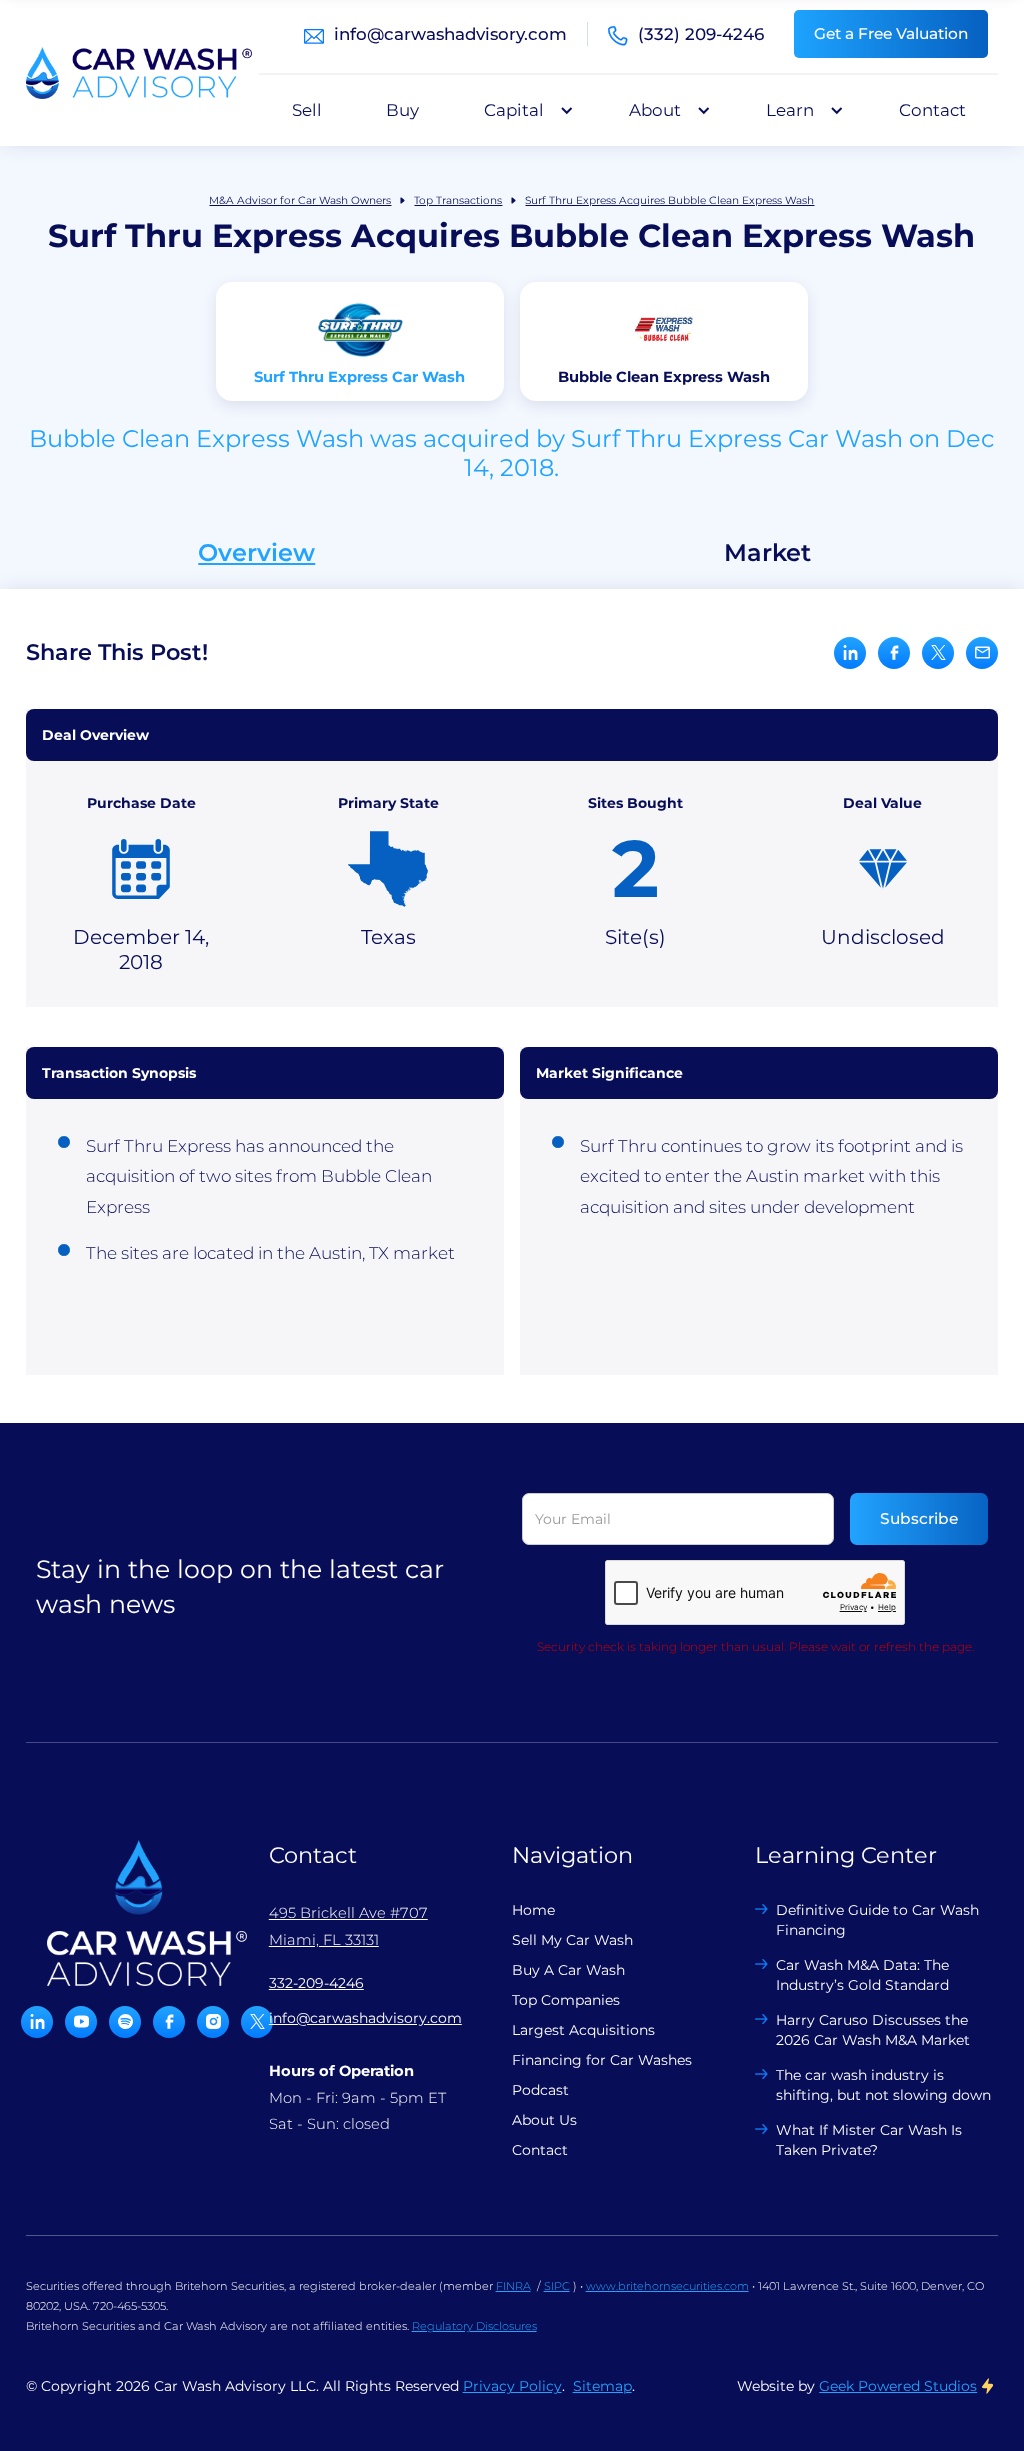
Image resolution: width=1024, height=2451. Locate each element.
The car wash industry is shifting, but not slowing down (883, 2085)
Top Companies (566, 2000)
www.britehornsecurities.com (667, 2286)
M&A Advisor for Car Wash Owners (300, 200)
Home (533, 1910)
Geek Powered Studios (898, 2386)
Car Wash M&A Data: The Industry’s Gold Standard (862, 1975)
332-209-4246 (316, 1983)
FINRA (513, 2286)
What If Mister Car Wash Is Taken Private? (869, 2140)
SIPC (557, 2286)
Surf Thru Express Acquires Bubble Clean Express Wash (669, 200)
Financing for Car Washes (602, 2060)
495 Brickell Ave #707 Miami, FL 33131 (348, 1926)
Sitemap (602, 2386)
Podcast (540, 2090)
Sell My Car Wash (572, 1940)
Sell (307, 110)
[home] (139, 73)
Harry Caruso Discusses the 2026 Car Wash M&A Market (873, 2030)
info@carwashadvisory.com (450, 34)
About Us (544, 2120)
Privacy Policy (512, 2386)
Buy (402, 110)
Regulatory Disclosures (474, 2326)
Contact (932, 110)
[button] (524, 110)
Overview (256, 553)
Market (767, 553)
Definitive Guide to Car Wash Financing (877, 1920)
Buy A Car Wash (568, 1970)
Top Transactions (458, 200)
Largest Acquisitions (583, 2030)
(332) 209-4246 (701, 34)
